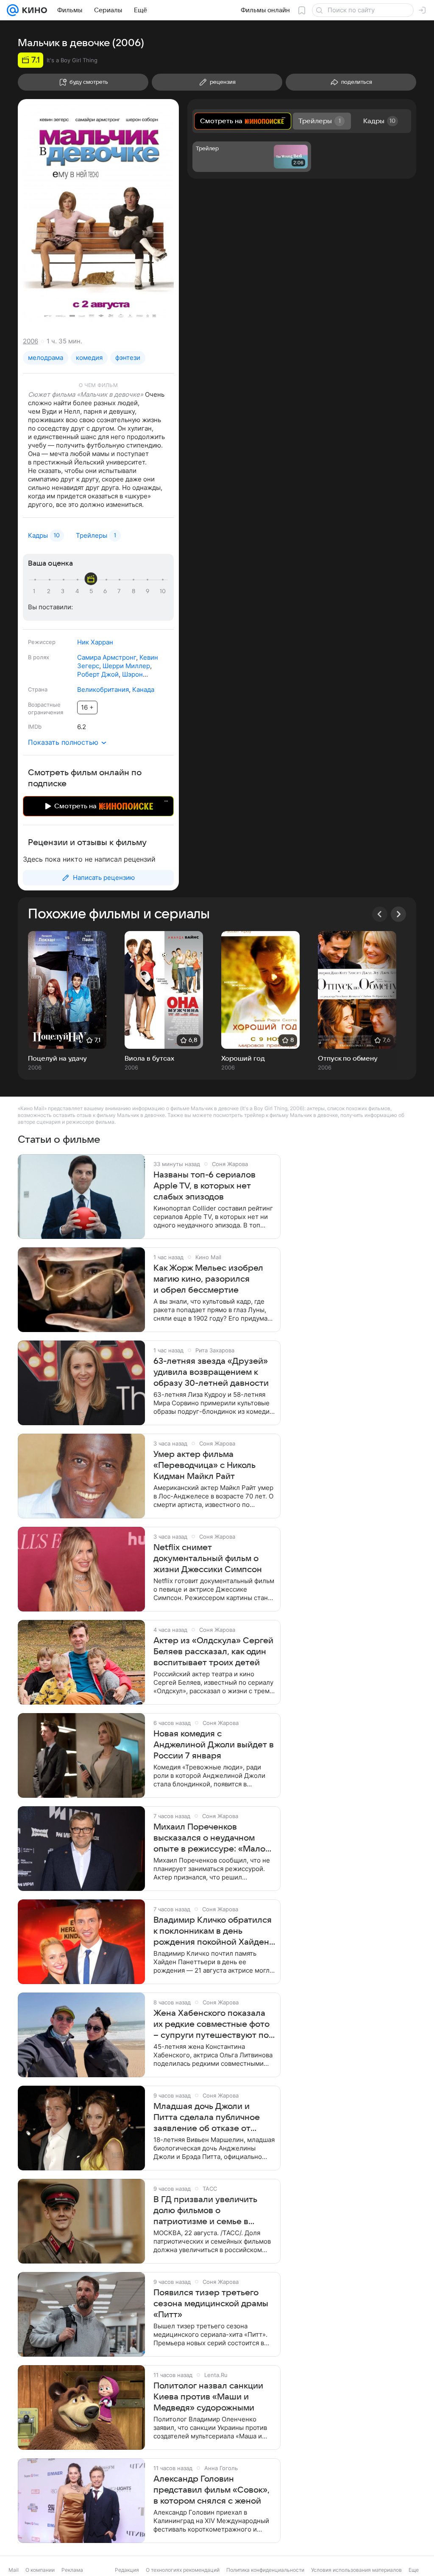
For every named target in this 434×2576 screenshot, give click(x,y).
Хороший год (243, 1059)
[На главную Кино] (33, 10)
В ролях (39, 657)
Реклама (72, 2570)
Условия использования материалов (356, 2570)
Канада (143, 690)
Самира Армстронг (107, 657)
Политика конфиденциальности (265, 2570)
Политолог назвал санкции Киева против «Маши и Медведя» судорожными (208, 2397)
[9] (149, 591)
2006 (31, 341)
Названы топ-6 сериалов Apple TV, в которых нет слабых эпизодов (204, 1186)
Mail (14, 2570)
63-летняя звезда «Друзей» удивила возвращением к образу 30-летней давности (211, 1372)
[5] (92, 591)
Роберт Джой (98, 674)
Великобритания (103, 690)
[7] (120, 591)
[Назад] (380, 914)
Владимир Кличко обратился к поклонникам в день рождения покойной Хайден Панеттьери (213, 1932)
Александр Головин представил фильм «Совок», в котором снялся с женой (211, 2490)
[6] (106, 591)
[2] (50, 591)
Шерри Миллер (126, 666)
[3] (64, 591)
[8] (135, 591)
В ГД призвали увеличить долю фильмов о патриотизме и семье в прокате (205, 2211)
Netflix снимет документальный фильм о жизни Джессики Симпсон (208, 1559)
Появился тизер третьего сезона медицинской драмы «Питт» (211, 2304)
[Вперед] (398, 914)
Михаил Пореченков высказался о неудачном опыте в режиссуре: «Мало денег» (209, 1838)
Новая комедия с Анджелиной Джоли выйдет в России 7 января (214, 1745)
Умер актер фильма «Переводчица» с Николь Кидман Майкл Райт (204, 1465)
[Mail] (13, 10)
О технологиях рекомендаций (183, 2570)
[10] (163, 591)
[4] (78, 591)
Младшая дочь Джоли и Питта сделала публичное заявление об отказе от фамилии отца (207, 2118)
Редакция (127, 2570)
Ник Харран (95, 642)
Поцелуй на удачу (57, 1059)
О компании (40, 2570)
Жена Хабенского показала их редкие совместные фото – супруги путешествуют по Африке (211, 2025)
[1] (36, 591)
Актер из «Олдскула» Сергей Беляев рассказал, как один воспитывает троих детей (213, 1652)
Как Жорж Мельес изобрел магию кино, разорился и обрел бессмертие (208, 1279)
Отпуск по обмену (348, 1059)
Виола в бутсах (149, 1059)
